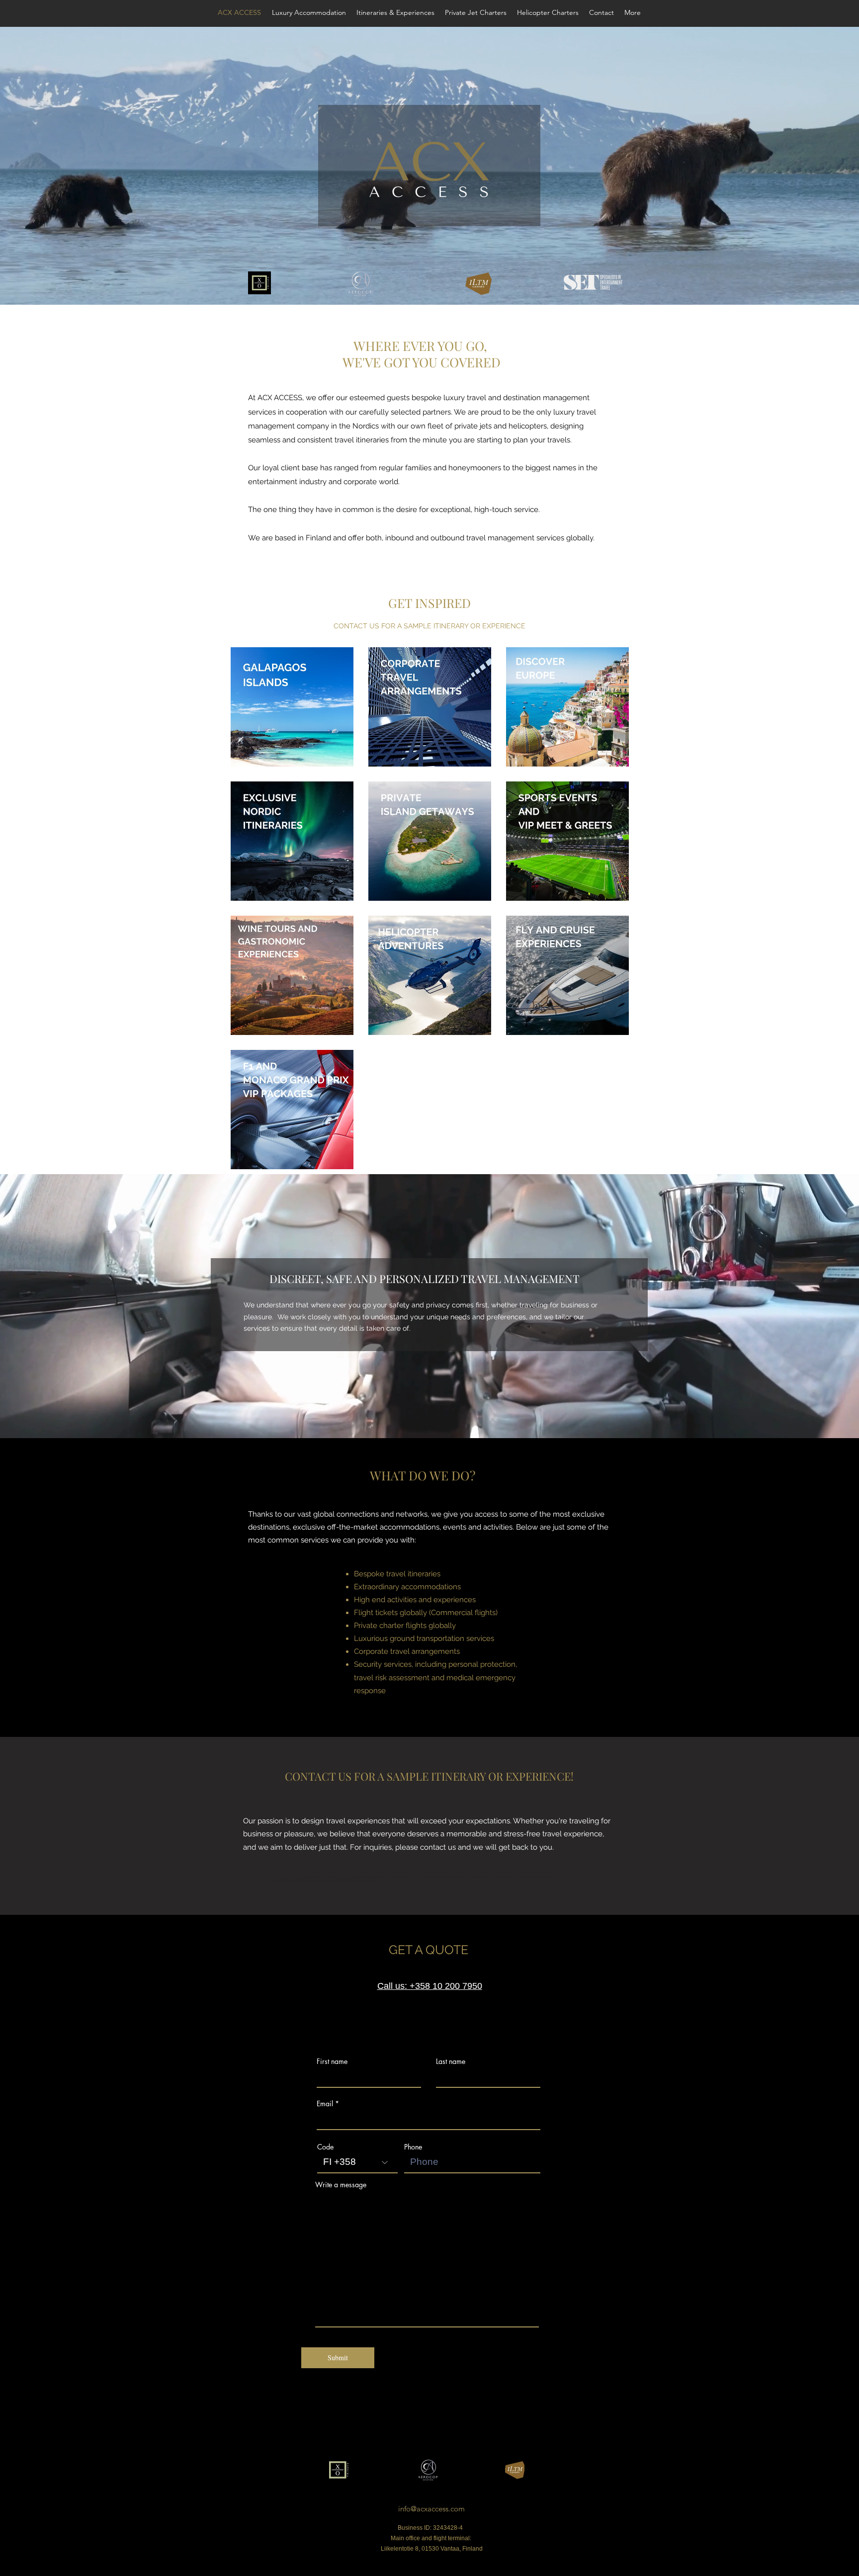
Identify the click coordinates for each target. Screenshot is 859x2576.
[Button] (292, 708)
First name (332, 2061)
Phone (413, 2147)
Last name (451, 2061)
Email (325, 2104)
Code (325, 2147)
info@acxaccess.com (431, 2509)
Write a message (341, 2185)
